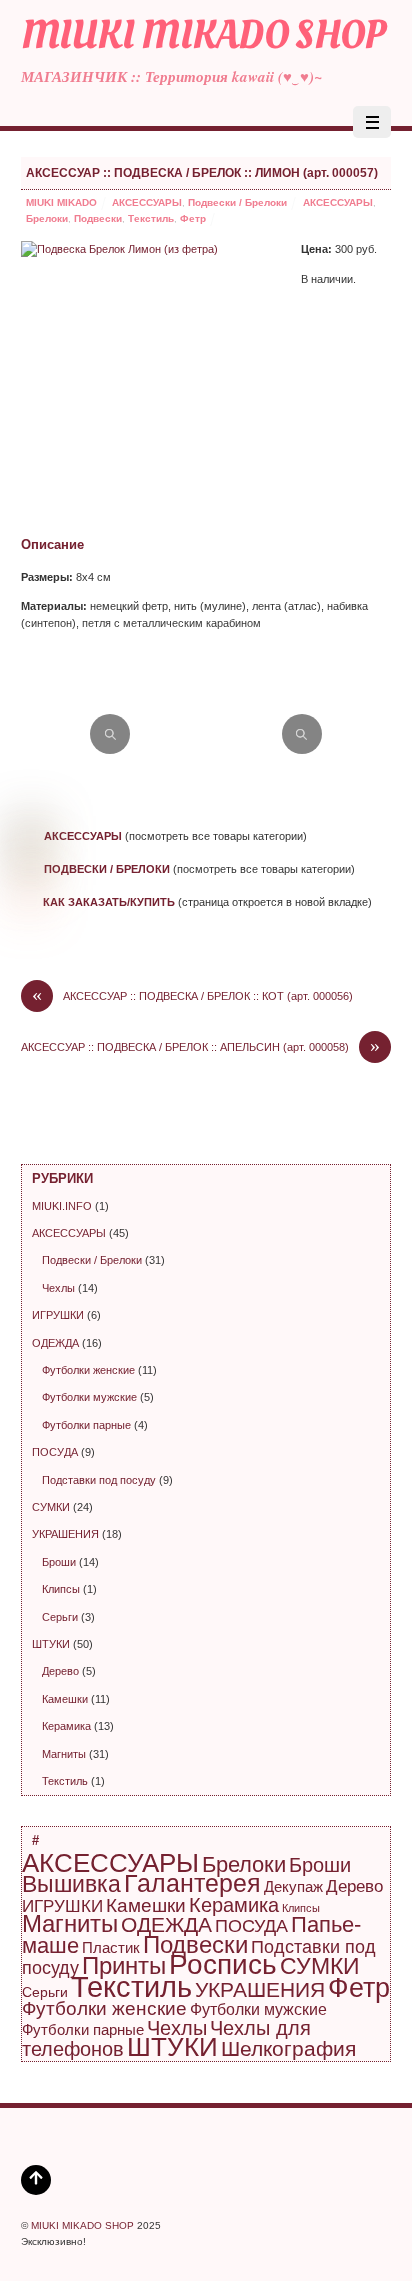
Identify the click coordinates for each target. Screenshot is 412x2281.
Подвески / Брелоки (237, 202)
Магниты (64, 1754)
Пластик (111, 1947)
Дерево (60, 1671)
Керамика (66, 1726)
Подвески (98, 218)
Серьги (60, 1617)
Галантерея (192, 1883)
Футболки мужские (89, 1397)
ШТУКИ (51, 1644)
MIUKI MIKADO (61, 202)
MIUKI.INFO (62, 1206)
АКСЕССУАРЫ (147, 202)
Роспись (223, 1964)
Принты (124, 1966)
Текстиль (151, 218)
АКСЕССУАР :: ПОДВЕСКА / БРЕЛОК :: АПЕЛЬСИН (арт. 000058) (200, 1047)
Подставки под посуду (99, 1480)
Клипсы (61, 1589)
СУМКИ (51, 1507)
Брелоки (47, 218)
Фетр (193, 218)
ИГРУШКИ (58, 1315)
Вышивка (71, 1884)
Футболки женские (88, 1370)
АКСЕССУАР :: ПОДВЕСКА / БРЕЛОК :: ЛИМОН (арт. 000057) (202, 173)
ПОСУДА (55, 1452)
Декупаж (293, 1886)
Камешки (65, 1699)
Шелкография (288, 2048)
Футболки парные (86, 1425)
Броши (59, 1562)
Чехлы (58, 1288)
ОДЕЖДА (55, 1343)
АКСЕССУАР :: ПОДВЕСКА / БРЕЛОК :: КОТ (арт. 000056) (192, 996)
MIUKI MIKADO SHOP (82, 2225)
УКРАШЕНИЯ (65, 1534)
